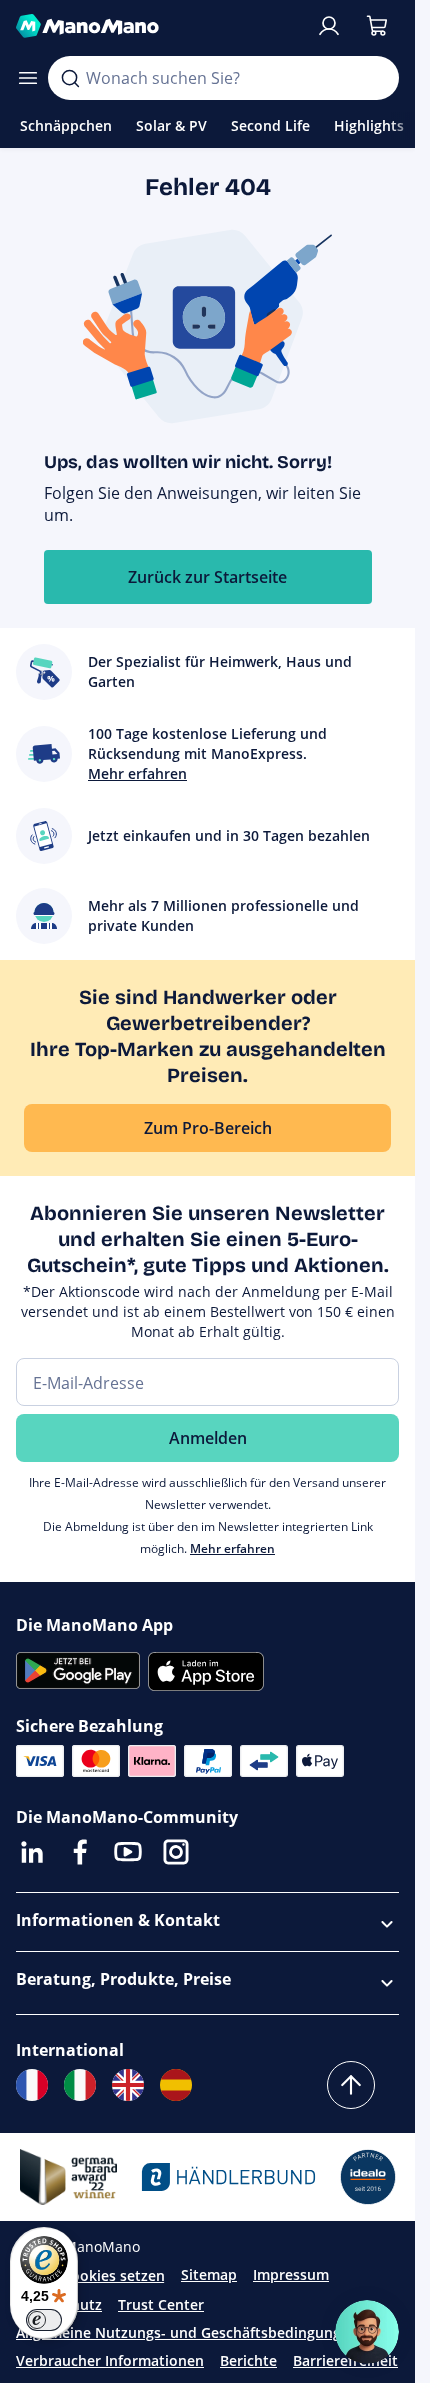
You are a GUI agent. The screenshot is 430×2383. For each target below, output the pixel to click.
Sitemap (209, 2274)
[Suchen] (70, 78)
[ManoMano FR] (32, 2085)
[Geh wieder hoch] (351, 2085)
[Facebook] (80, 1852)
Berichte (248, 2360)
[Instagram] (176, 1852)
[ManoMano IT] (80, 2085)
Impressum (291, 2274)
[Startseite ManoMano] (157, 26)
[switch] (44, 2320)
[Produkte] (28, 78)
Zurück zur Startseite (207, 577)
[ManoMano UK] (128, 2085)
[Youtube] (128, 1852)
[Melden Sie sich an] (329, 26)
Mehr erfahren (232, 1548)
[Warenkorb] (377, 26)
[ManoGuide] (367, 2332)
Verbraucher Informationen (110, 2360)
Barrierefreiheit (345, 2360)
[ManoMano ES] (176, 2085)
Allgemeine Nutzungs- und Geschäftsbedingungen (187, 2332)
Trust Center (161, 2304)
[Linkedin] (32, 1852)
